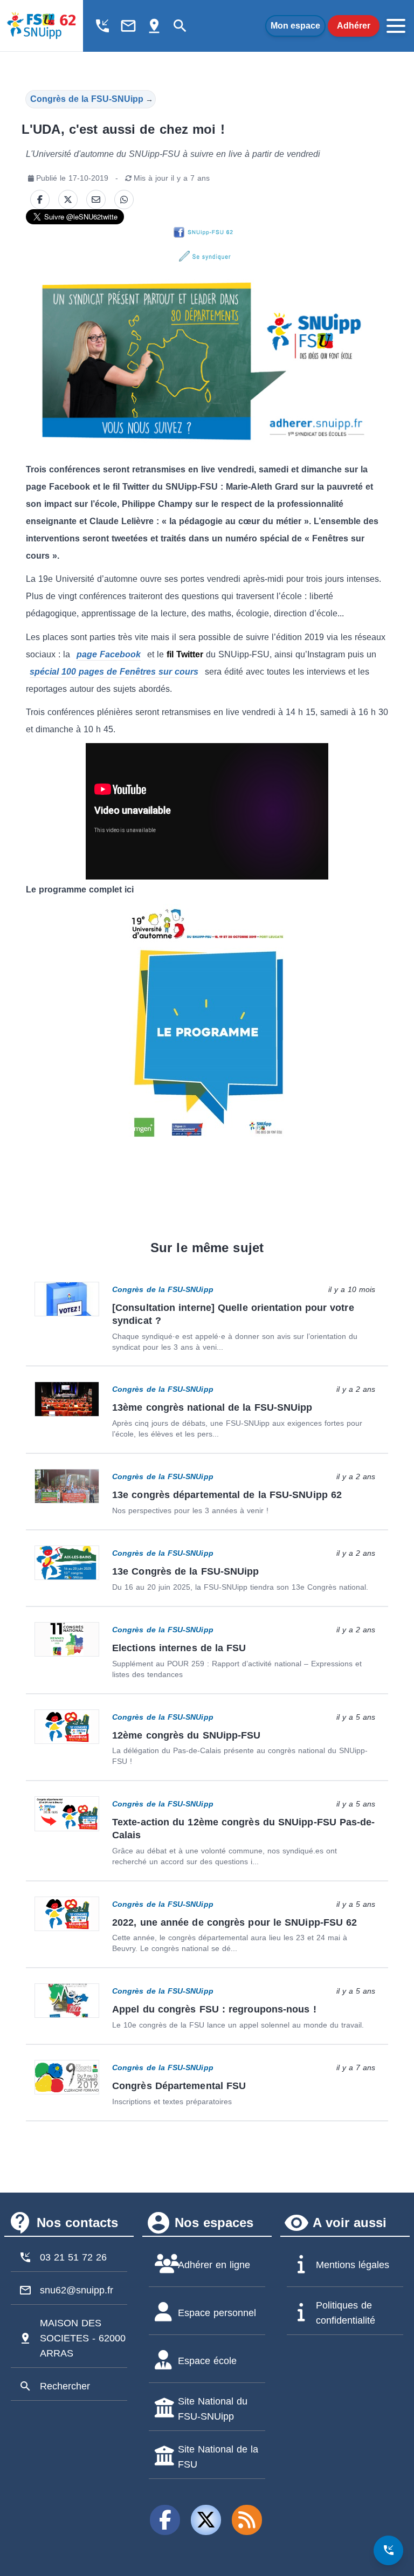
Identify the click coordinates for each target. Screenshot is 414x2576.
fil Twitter (185, 654)
